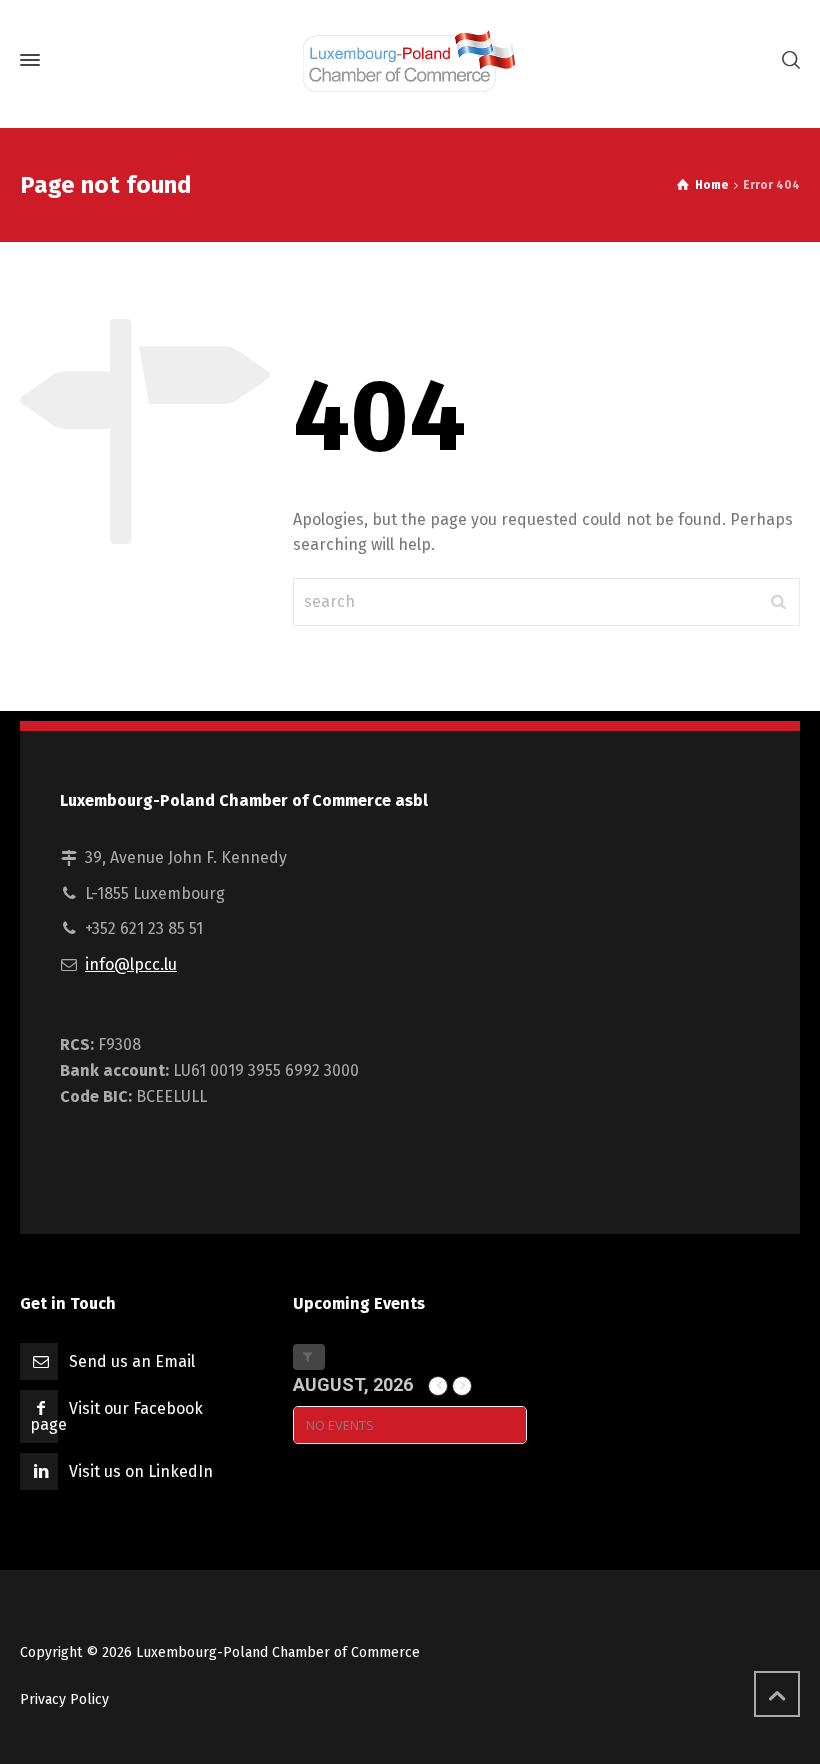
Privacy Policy (64, 1699)
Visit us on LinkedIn (141, 1471)
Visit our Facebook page (116, 1416)
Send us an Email (132, 1361)
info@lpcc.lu (131, 964)
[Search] (787, 60)
